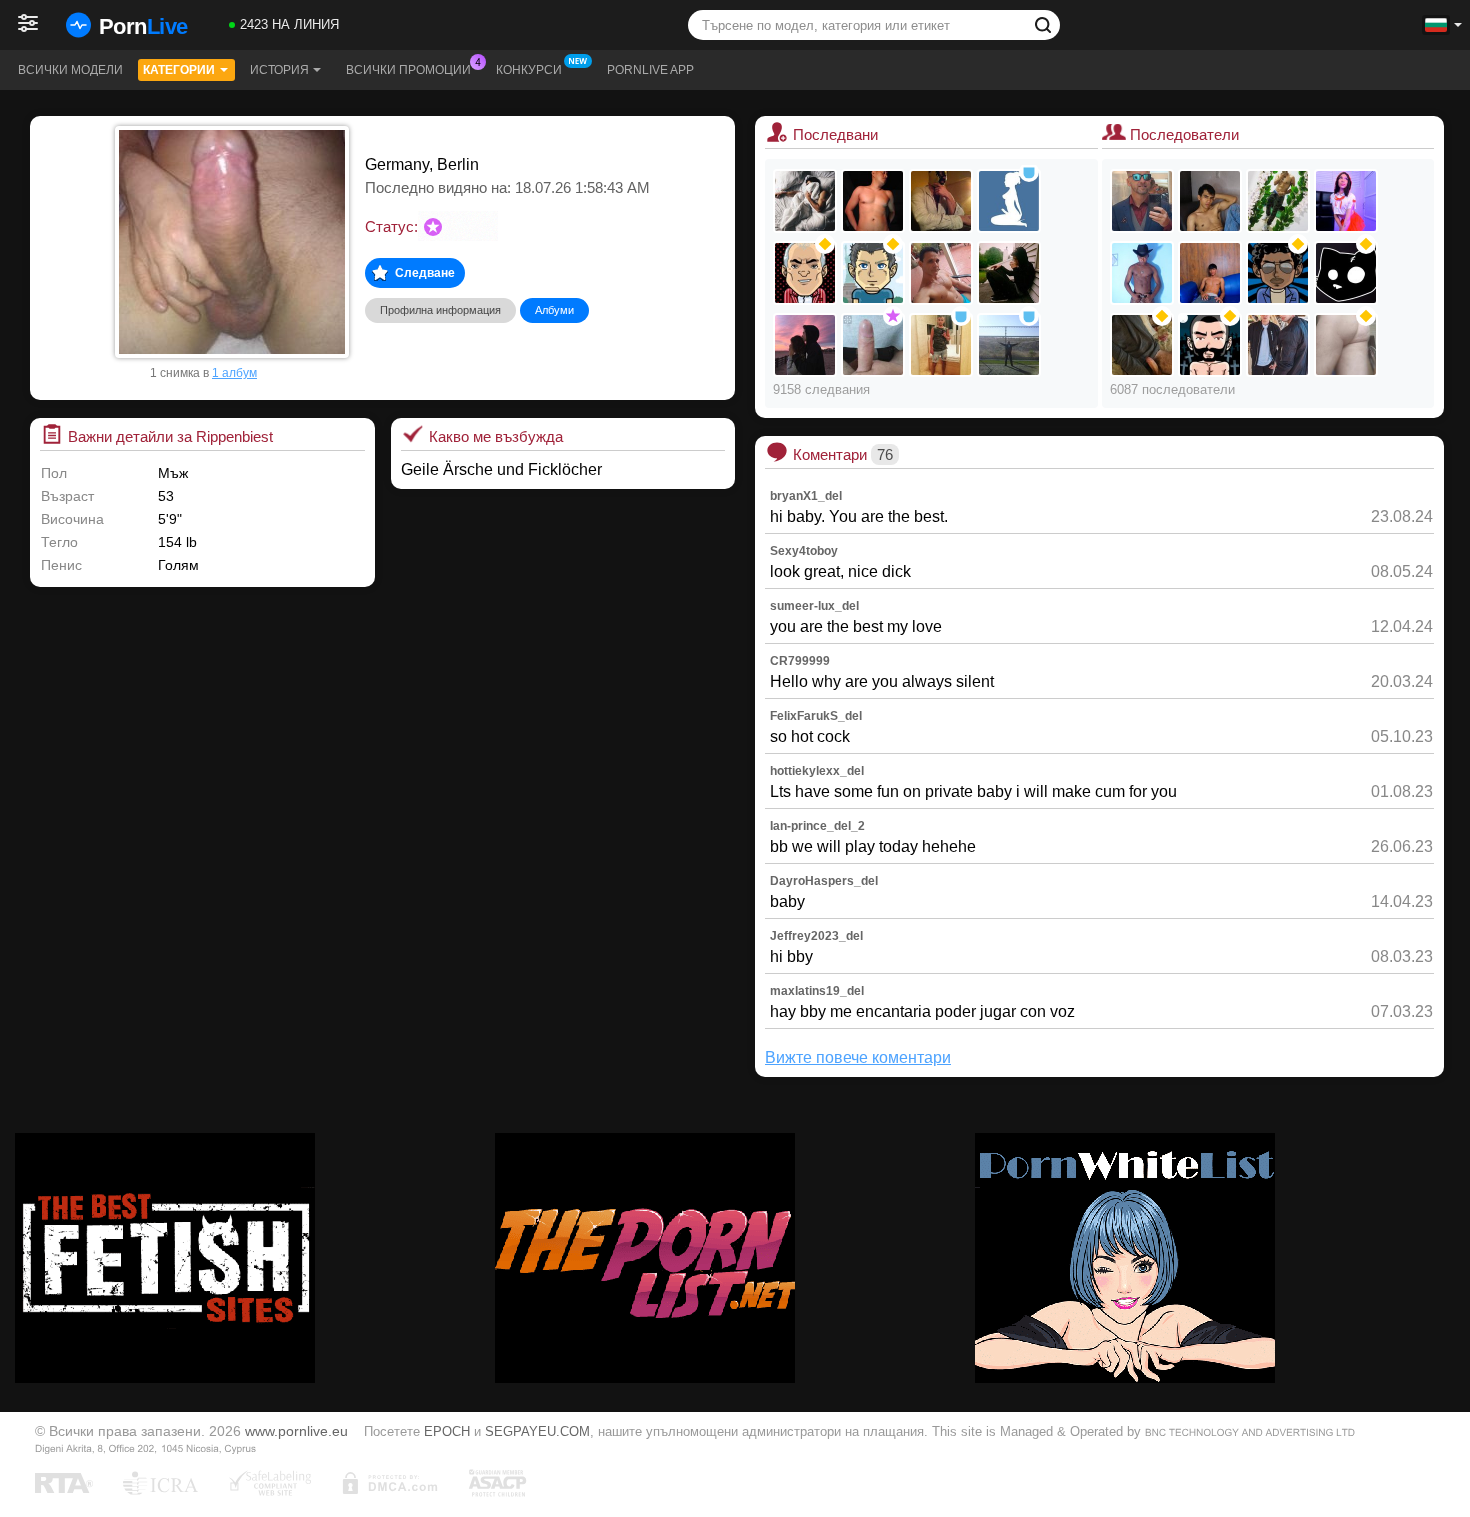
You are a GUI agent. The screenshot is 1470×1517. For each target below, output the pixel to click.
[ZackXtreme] (1210, 201)
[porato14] (805, 273)
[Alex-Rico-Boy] (873, 201)
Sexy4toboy (804, 551)
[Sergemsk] (941, 345)
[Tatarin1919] (1142, 345)
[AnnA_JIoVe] (1009, 201)
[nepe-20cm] (1278, 201)
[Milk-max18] (1346, 201)
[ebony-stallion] (1142, 273)
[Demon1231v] (1346, 345)
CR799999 (800, 661)
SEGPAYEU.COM (537, 1431)
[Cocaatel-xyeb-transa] (1210, 345)
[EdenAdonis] (941, 273)
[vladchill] (873, 273)
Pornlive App (650, 70)
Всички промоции (408, 70)
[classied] (805, 345)
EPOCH (447, 1431)
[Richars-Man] (1210, 273)
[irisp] (1278, 273)
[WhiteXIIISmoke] (1346, 273)
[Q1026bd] (873, 345)
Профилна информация (440, 310)
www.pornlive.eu (296, 1431)
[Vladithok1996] (1009, 273)
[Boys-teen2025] (1278, 345)
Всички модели (70, 70)
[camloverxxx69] (805, 201)
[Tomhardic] (1142, 201)
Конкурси (529, 70)
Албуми (554, 310)
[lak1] (1009, 345)
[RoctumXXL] (941, 201)
